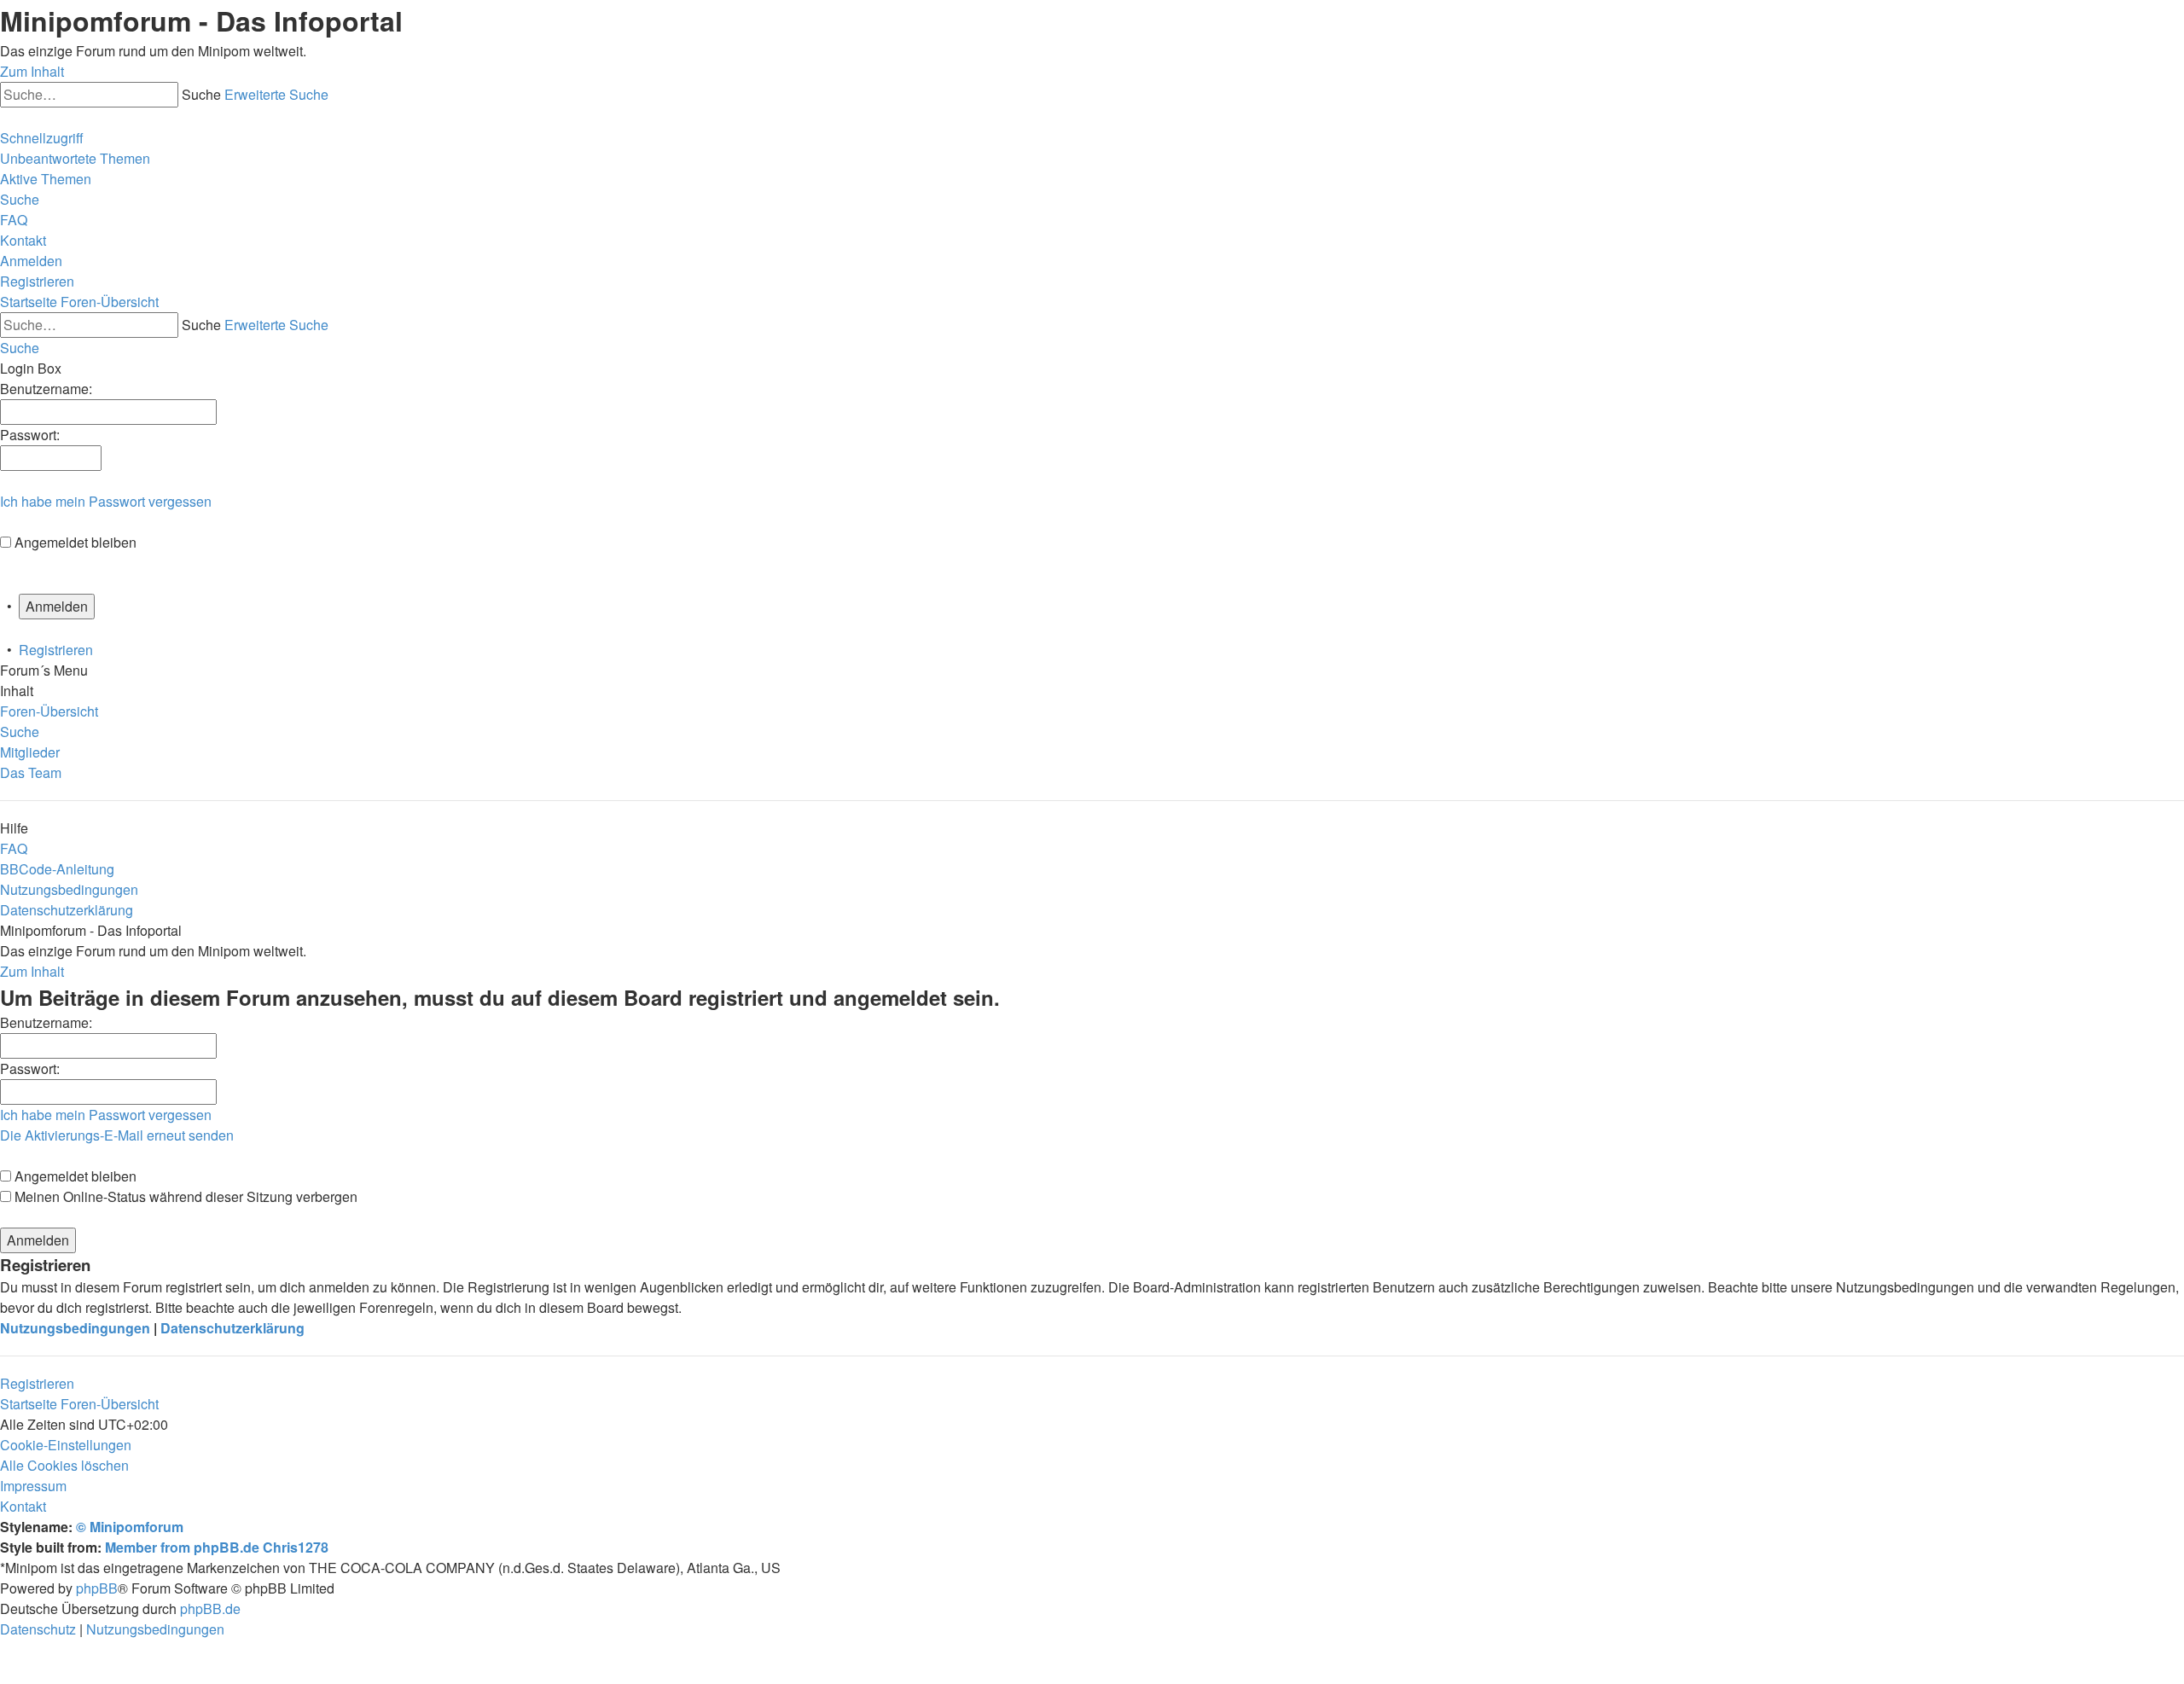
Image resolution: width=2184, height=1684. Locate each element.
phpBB (97, 1588)
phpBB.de (210, 1609)
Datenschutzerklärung (232, 1328)
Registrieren (56, 650)
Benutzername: (46, 1022)
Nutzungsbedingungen (75, 1328)
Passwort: (30, 1068)
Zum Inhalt (32, 71)
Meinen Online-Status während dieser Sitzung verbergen (184, 1196)
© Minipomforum (130, 1527)
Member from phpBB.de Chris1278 (217, 1547)
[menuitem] (75, 158)
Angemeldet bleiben (76, 542)
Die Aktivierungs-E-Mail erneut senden (117, 1135)
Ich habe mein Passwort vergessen (106, 501)
